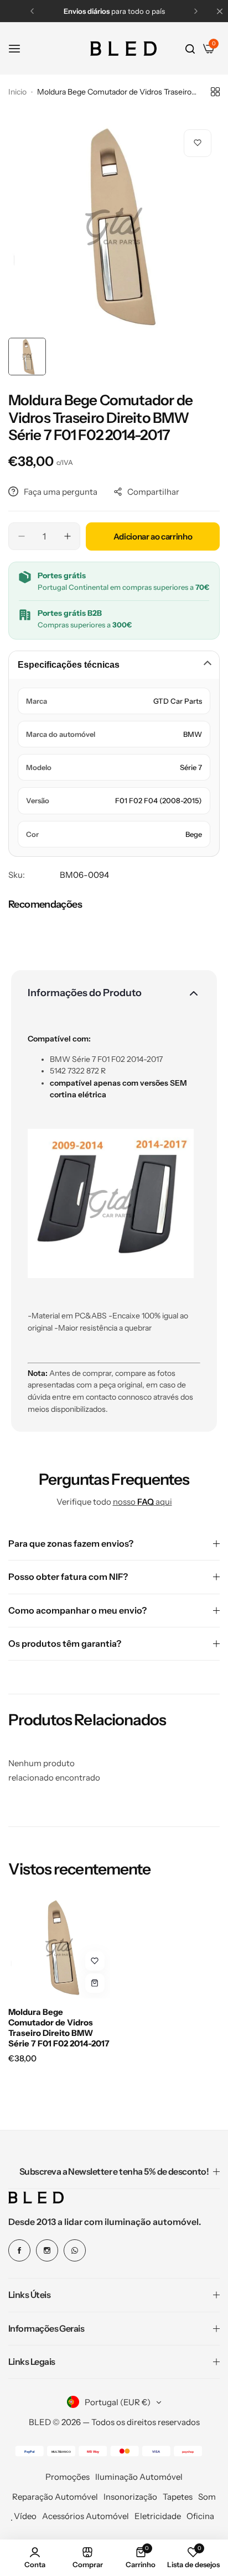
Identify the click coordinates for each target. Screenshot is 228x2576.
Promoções (68, 2477)
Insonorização (130, 2497)
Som (207, 2497)
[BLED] (123, 49)
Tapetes (178, 2497)
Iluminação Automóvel (139, 2477)
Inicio (17, 92)
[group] (114, 227)
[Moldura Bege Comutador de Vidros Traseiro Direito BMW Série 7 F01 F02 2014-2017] (59, 1947)
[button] (32, 11)
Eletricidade (158, 2516)
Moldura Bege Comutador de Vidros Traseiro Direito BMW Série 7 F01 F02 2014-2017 (59, 2028)
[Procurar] (190, 49)
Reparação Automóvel (55, 2497)
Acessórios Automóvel (85, 2516)
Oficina (200, 2516)
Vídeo (25, 2516)
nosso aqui (142, 1502)
